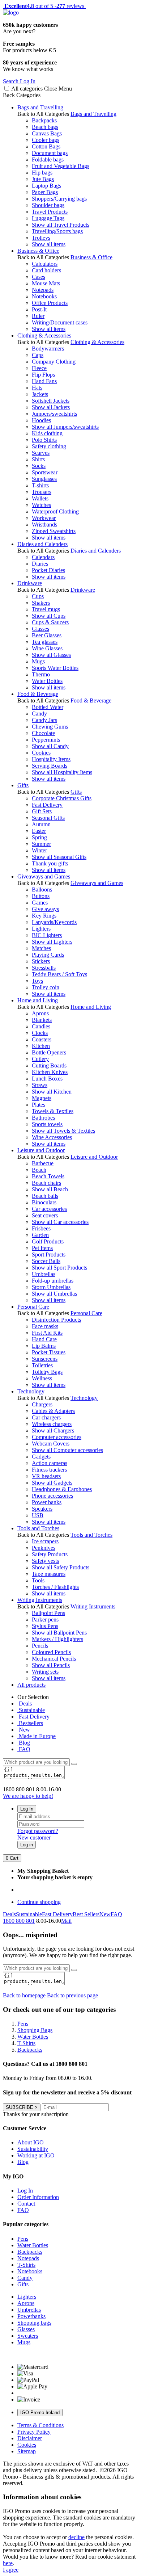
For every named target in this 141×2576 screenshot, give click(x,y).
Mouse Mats (46, 283)
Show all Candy (50, 746)
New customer (34, 1837)
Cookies (41, 753)
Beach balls (45, 1196)
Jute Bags (43, 179)
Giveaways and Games (44, 876)
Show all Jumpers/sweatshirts (65, 427)
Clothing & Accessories (44, 335)
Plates (39, 1105)
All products (31, 1685)
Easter (39, 831)
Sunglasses (44, 479)
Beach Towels (48, 1176)
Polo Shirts (44, 440)
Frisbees (41, 1228)
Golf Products (48, 1241)
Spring (39, 837)
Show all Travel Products (61, 225)
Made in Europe (37, 1736)
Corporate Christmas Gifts (62, 798)
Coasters (42, 1039)
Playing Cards (48, 955)
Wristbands (44, 525)
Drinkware (30, 583)
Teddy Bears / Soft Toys (59, 974)
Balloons (42, 890)
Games (40, 903)
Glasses (40, 629)
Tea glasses (45, 642)
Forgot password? (38, 1831)
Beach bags (45, 127)
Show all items (49, 244)
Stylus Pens (45, 1626)
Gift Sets (42, 811)
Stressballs (44, 968)
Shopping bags (34, 2323)
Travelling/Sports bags (57, 231)
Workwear (44, 518)
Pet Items (42, 1248)
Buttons (41, 896)
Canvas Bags (47, 133)
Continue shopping (39, 1902)
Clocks (40, 1033)
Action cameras (50, 1463)
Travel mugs (46, 609)
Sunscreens (45, 1359)
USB (38, 1515)
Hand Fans (44, 381)
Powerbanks (31, 2316)
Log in (27, 1845)
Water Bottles (47, 681)
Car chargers (46, 1417)
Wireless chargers (52, 1424)
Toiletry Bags (47, 1372)
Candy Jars (44, 720)
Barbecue (43, 1163)
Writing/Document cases (60, 322)
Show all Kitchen (52, 1092)
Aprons (40, 1013)
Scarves (41, 453)
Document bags (50, 153)
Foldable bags (48, 160)
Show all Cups (49, 616)
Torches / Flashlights (55, 1587)
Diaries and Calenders (42, 544)
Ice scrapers (45, 1541)
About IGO (31, 2142)
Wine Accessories (52, 1137)
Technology (31, 1391)
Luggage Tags (48, 218)
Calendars (43, 557)
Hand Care (44, 1339)
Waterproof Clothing (55, 511)
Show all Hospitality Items (62, 772)
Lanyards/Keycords (54, 922)
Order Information (38, 2197)
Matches (41, 948)
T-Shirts (26, 2265)
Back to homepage (24, 1995)
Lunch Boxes (47, 1079)
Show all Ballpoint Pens (59, 1633)
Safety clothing (49, 446)
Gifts (23, 785)
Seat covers (45, 1215)
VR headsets (46, 1476)
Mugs (38, 661)
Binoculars (44, 1202)
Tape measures (49, 1574)
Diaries (40, 564)
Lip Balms (44, 1346)
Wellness (42, 1378)
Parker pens (45, 1620)
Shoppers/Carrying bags (59, 199)
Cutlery (40, 1059)
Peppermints (46, 740)
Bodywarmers (48, 349)
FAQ (24, 1749)
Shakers (41, 603)
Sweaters (28, 2336)
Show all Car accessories (60, 1222)
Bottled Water (48, 707)
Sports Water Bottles (55, 668)
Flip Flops (43, 375)
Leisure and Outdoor (41, 1150)
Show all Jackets (51, 407)
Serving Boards (50, 766)
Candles (41, 1026)
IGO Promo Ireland (40, 2413)
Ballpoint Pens (48, 1613)
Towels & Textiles (53, 1111)
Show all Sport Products (59, 1268)
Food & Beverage (38, 694)
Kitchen (41, 1046)
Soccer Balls (46, 1261)
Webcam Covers (51, 1444)
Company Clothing (54, 362)
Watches (41, 505)
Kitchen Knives (50, 1072)
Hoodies (41, 420)
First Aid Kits (47, 1333)
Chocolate (43, 733)
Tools (38, 1580)
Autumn (41, 824)
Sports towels (47, 1124)
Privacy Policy (34, 2432)
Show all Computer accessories (67, 1450)
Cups (38, 596)
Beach (39, 1170)
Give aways (45, 909)
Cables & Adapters (53, 1411)
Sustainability (33, 2149)
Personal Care (33, 1307)
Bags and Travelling (40, 107)
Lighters (41, 929)
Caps (38, 355)
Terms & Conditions (40, 2425)
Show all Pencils (51, 1665)
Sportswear (45, 472)
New (24, 1730)
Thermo (41, 674)
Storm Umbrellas (51, 1287)
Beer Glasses (47, 635)
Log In (27, 1809)
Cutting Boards (49, 1065)
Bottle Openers (49, 1052)
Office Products (50, 303)
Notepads (43, 290)
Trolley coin (46, 987)
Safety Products (50, 1554)
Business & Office (38, 251)
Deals (25, 1704)
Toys (37, 981)
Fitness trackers (49, 1470)
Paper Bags (45, 192)
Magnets (42, 1098)
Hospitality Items (51, 759)
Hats (37, 388)
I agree (11, 2570)
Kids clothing (47, 433)
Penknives (44, 1548)
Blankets (42, 1020)
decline (76, 2537)
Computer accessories (57, 1437)
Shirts (38, 459)
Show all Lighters (52, 942)
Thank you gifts (50, 863)
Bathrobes (43, 1118)
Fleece (39, 368)
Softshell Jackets (51, 401)
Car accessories (49, 1209)
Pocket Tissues (49, 1352)
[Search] (74, 1764)
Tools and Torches (38, 1528)
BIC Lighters (47, 935)
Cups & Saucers (50, 622)
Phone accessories (52, 1496)
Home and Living (38, 1000)
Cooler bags (46, 140)
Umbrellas (44, 1274)
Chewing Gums (50, 727)
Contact (26, 2204)
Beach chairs (46, 1183)
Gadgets (41, 1457)
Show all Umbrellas (54, 1294)
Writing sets (45, 1672)
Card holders (46, 270)
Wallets (40, 498)
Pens (23, 2239)
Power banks (47, 1502)
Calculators (45, 264)
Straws (40, 1085)
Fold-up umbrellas (53, 1281)
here (8, 2563)
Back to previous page (72, 1995)
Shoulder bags (48, 205)
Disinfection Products (56, 1320)
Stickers (41, 961)
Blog (24, 1743)
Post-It (39, 309)
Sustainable (31, 1710)
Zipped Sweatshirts (54, 531)
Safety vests (45, 1561)
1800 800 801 (19, 1921)
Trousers (42, 492)
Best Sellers (86, 1914)
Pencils (40, 1646)
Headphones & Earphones (62, 1489)
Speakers (42, 1509)
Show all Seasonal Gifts (59, 857)
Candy (39, 714)
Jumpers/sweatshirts (54, 414)
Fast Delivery (47, 805)
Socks (39, 466)
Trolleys (41, 238)
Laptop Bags (46, 186)
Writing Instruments (40, 1600)
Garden (40, 1235)
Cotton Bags (46, 146)
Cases (39, 277)
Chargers (42, 1404)
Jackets (40, 394)
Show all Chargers (53, 1430)
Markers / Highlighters (57, 1639)
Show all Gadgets (52, 1483)
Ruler (38, 316)
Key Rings (44, 916)
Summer (41, 844)
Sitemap (27, 2451)
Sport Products (49, 1255)
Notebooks (44, 296)
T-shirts (40, 485)
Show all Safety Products (61, 1567)
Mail (66, 1921)
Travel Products (50, 212)
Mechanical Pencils (54, 1659)
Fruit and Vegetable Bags (61, 166)
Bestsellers (30, 1723)
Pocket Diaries (48, 570)
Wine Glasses (47, 648)
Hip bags (42, 173)
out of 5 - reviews (44, 6)
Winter (39, 850)
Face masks (45, 1326)
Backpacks (44, 120)
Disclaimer (30, 2438)
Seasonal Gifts (48, 818)
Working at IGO (36, 2155)
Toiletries (42, 1365)
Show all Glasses (51, 655)
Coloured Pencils (51, 1652)
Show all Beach (50, 1189)
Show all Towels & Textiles (63, 1131)
